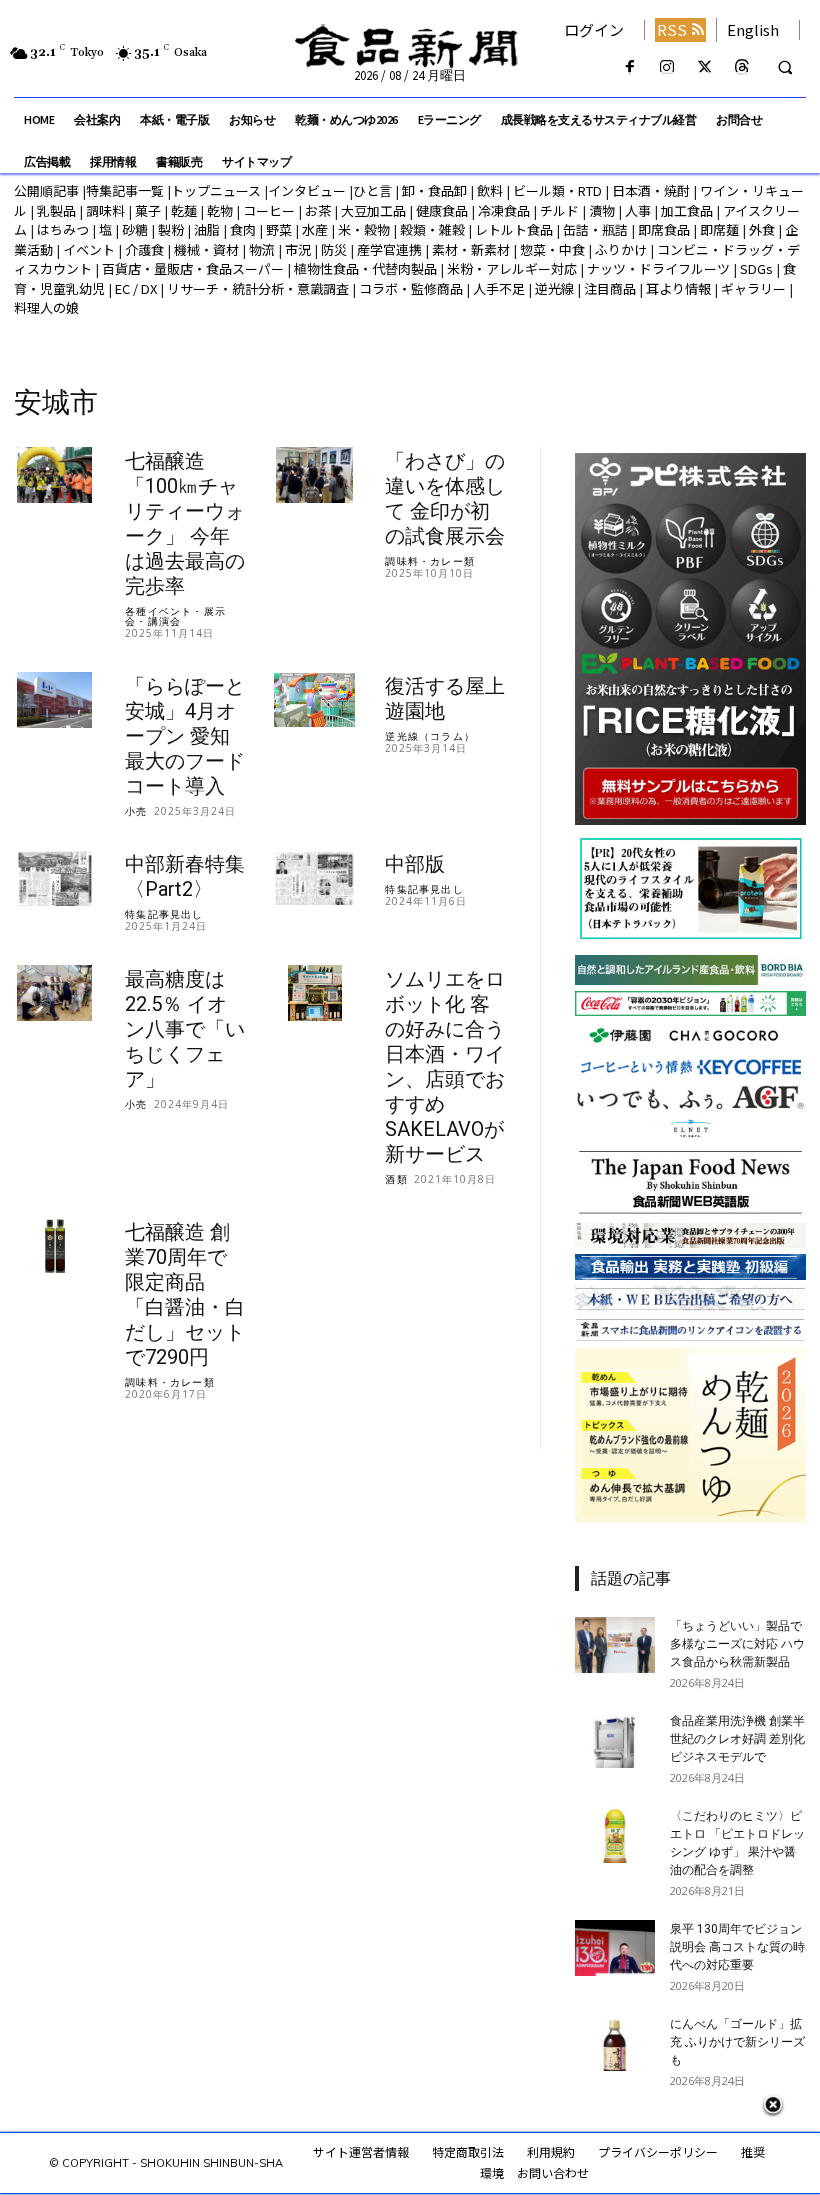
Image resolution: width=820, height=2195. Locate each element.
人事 (638, 210)
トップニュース (216, 190)
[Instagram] (667, 67)
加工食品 (687, 210)
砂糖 (135, 229)
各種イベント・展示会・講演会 (175, 616)
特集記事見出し (164, 914)
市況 (298, 249)
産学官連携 (389, 249)
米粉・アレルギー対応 (512, 268)
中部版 (415, 864)
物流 (262, 249)
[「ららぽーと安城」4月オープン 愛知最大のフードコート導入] (54, 700)
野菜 (279, 229)
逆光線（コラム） (430, 736)
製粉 (171, 229)
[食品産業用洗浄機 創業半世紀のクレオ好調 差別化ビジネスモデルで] (615, 1740)
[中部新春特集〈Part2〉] (54, 878)
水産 (315, 229)
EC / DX (136, 288)
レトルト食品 (514, 229)
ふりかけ (621, 249)
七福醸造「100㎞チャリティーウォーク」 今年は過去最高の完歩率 (185, 523)
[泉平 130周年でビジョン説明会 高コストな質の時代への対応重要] (615, 1948)
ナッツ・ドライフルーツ (658, 268)
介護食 (144, 249)
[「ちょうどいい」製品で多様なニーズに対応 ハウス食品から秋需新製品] (615, 1645)
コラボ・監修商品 (411, 288)
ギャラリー (753, 288)
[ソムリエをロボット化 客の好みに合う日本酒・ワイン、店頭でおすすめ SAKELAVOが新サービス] (314, 993)
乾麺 (184, 210)
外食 (762, 229)
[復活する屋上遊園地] (314, 700)
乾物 (220, 210)
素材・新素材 (471, 249)
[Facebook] (630, 67)
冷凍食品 (504, 210)
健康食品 (442, 210)
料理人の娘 (46, 307)
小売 (136, 811)
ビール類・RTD (557, 190)
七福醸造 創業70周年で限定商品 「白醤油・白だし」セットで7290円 (185, 1294)
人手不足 (499, 288)
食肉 (243, 229)
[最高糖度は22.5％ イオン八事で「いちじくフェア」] (54, 993)
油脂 (207, 229)
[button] (785, 68)
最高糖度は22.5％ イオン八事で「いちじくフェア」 (185, 1029)
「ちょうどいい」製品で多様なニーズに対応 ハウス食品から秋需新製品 (737, 1644)
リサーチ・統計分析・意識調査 (258, 288)
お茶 (318, 210)
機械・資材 (206, 249)
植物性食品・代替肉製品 (365, 268)
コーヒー (269, 210)
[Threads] (741, 67)
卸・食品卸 (433, 190)
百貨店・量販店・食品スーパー (193, 268)
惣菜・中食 (552, 249)
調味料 (105, 210)
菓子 (148, 210)
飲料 (490, 190)
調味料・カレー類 (430, 561)
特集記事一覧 (125, 190)
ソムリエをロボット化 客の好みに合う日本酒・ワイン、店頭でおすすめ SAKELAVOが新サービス (445, 1066)
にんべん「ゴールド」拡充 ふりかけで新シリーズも (737, 2042)
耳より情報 (678, 288)
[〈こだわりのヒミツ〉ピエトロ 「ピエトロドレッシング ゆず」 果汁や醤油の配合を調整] (615, 1835)
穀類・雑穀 (432, 229)
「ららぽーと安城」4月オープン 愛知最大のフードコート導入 (185, 736)
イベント (89, 249)
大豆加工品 (373, 210)
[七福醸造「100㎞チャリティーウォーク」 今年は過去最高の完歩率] (54, 475)
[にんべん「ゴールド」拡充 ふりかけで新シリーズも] (615, 2043)
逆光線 (554, 288)
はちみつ (63, 229)
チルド (559, 210)
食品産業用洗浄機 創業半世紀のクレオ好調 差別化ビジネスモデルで (737, 1739)
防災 (334, 249)
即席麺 (719, 229)
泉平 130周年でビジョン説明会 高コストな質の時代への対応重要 (737, 1947)
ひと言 (372, 190)
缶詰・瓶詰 (595, 229)
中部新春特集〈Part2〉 (185, 876)
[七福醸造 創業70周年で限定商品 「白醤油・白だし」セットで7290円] (54, 1246)
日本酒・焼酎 (651, 190)
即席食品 (664, 229)
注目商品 (610, 288)
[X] (704, 67)
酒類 (396, 1179)
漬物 (602, 210)
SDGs (756, 268)
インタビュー (307, 190)
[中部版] (314, 878)
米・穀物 (364, 229)
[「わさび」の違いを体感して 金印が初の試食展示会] (314, 475)
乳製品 (56, 210)
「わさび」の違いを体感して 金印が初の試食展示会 (445, 498)
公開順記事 (46, 190)
